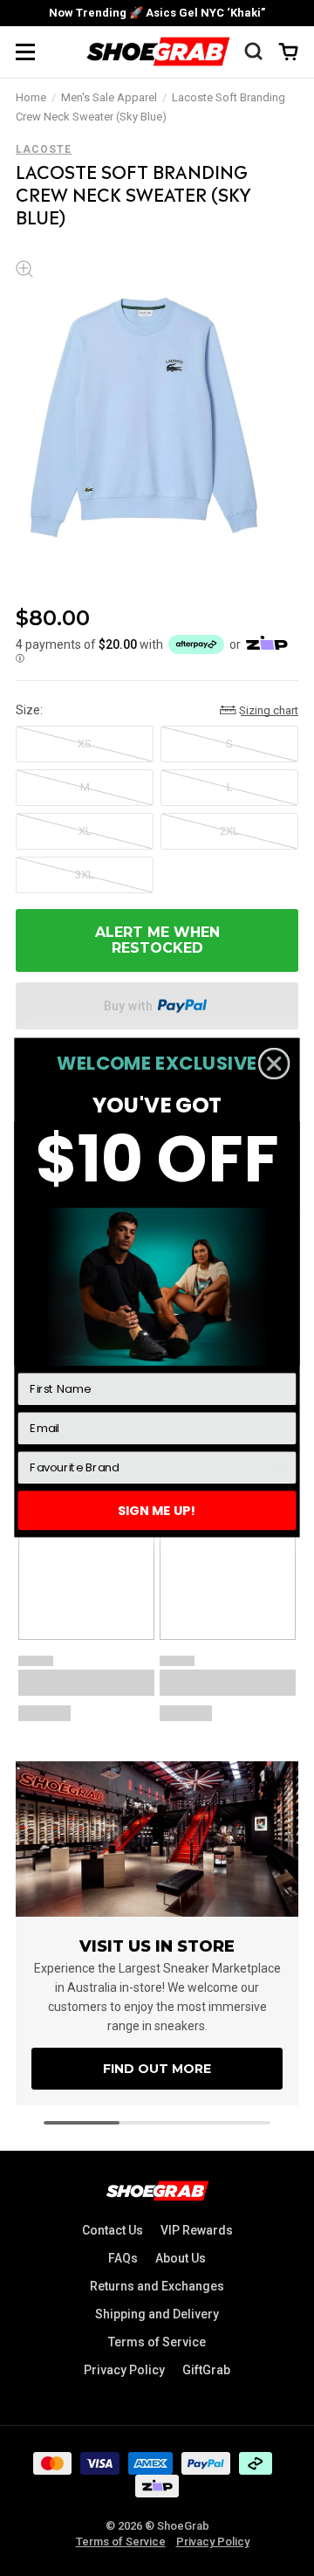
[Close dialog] (274, 1064)
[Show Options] (283, 1468)
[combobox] (152, 1468)
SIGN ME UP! (157, 1511)
